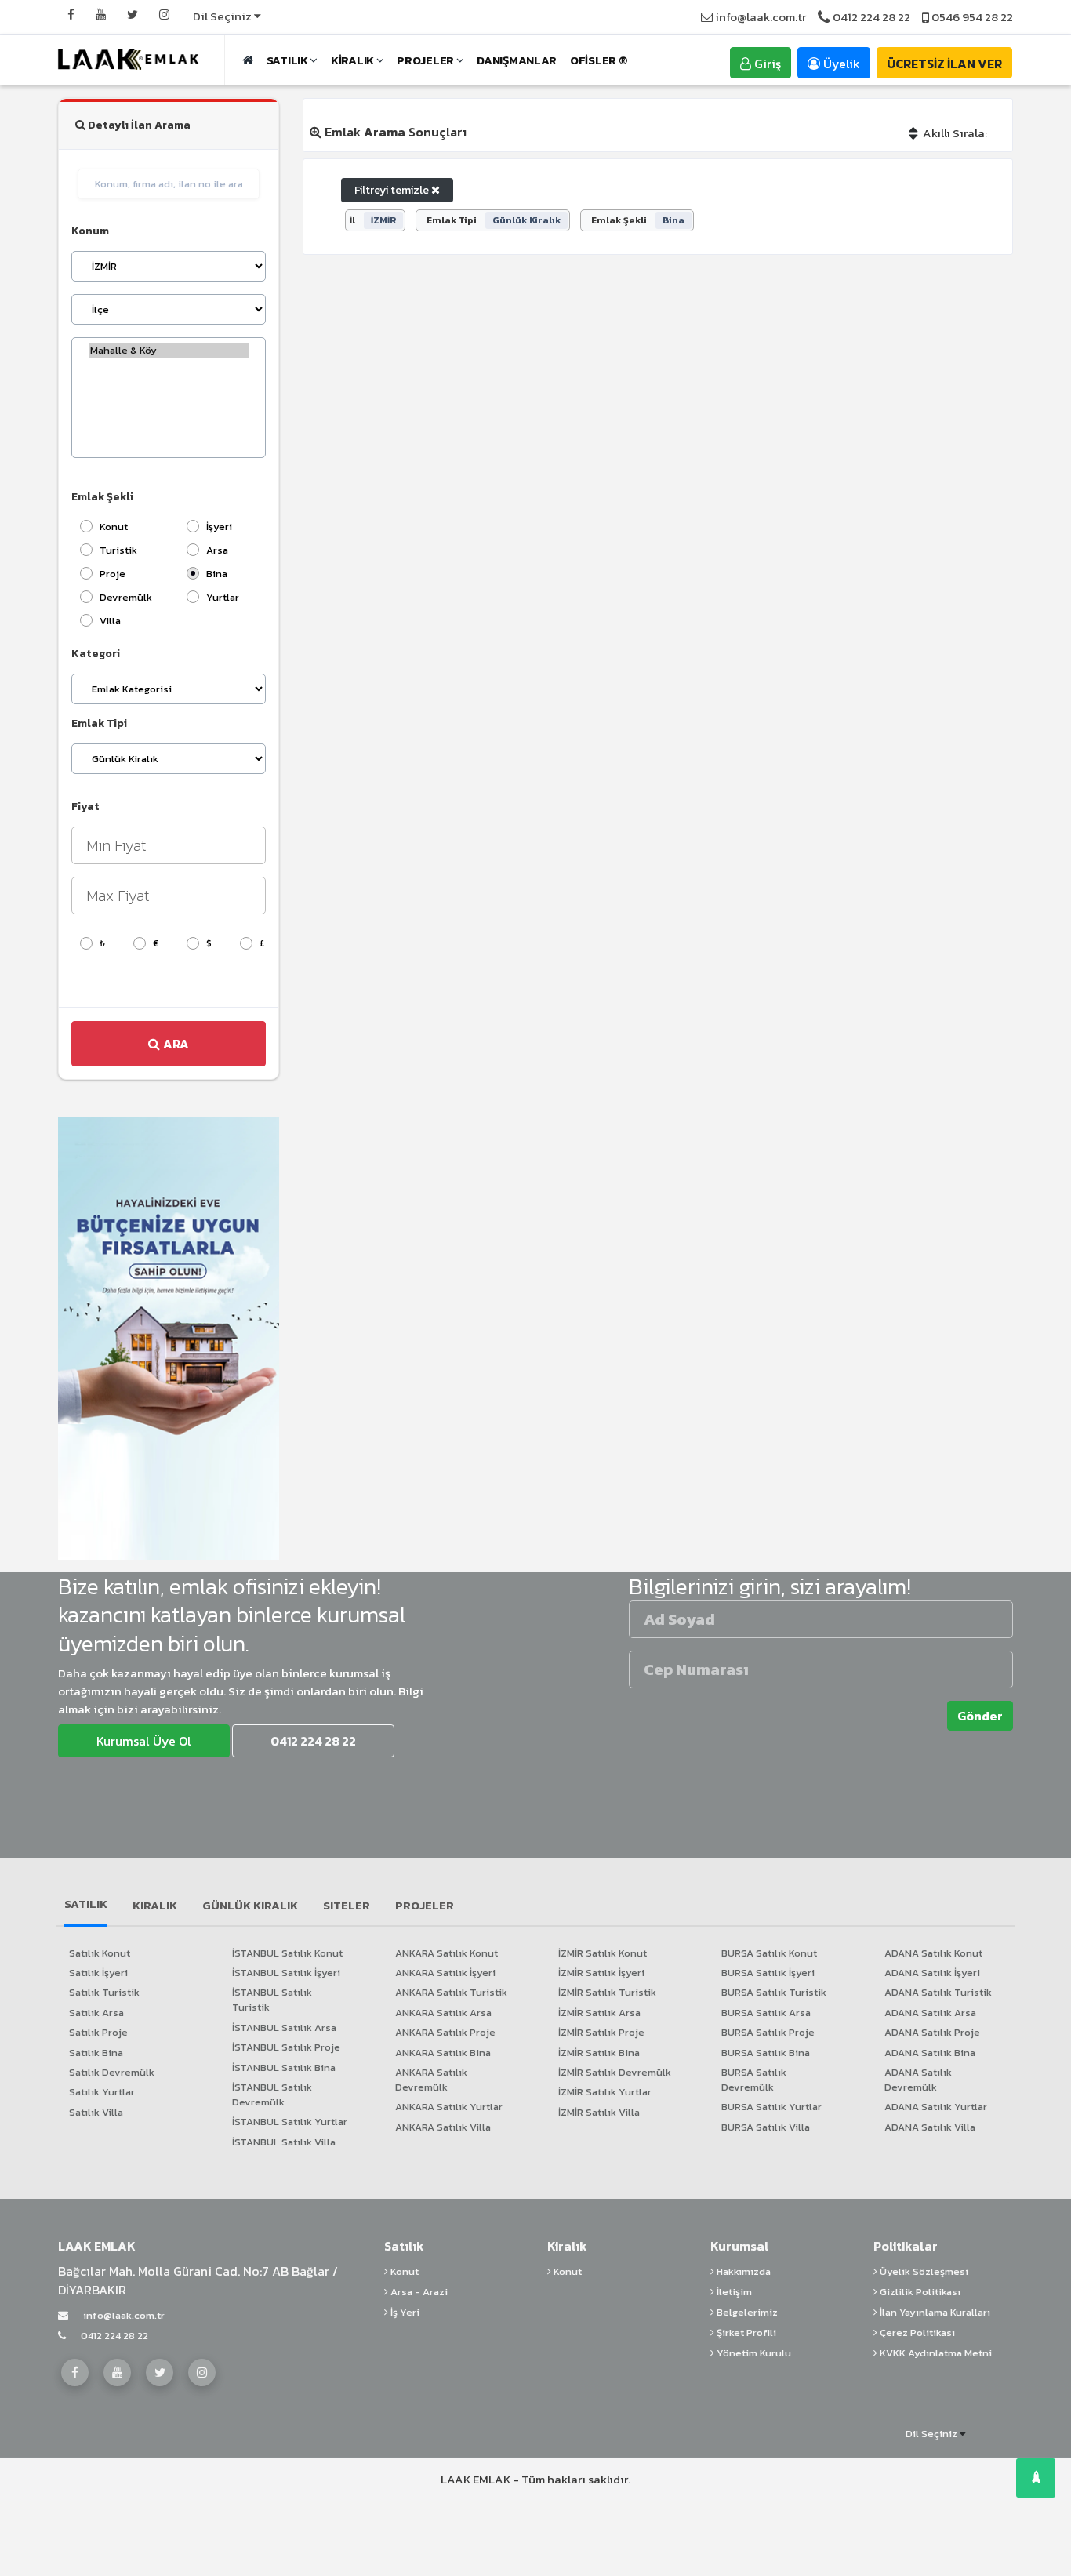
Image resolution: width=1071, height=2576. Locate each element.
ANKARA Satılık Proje (445, 2032)
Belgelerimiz (746, 2312)
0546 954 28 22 (971, 17)
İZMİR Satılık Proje (601, 2032)
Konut (403, 2271)
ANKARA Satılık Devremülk (431, 2080)
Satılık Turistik (104, 1992)
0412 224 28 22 (870, 17)
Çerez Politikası (916, 2333)
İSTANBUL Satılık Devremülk (272, 2095)
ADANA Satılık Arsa (930, 2013)
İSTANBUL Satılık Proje (286, 2047)
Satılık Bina (96, 2053)
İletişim (733, 2292)
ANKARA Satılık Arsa (443, 2013)
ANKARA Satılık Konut (447, 1953)
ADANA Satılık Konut (933, 1953)
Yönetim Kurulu (753, 2353)
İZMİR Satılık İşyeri (601, 1973)
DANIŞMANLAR (517, 60)
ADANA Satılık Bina (930, 2053)
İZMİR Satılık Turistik (607, 1992)
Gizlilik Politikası (919, 2292)
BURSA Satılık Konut (769, 1953)
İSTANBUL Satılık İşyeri (286, 1973)
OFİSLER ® (598, 60)
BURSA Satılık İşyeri (768, 1973)
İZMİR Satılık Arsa (599, 2013)
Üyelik (840, 64)
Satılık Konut (100, 1953)
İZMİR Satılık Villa (599, 2112)
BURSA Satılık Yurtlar (771, 2107)
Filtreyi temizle (393, 190)
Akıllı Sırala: (954, 133)
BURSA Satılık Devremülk (754, 2080)
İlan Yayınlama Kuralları (934, 2312)
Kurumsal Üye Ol (144, 1741)
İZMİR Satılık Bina (599, 2053)
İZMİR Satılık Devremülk (615, 2072)
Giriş (766, 64)
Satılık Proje (98, 2032)
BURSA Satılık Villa (766, 2127)
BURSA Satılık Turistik (774, 1992)
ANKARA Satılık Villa (443, 2127)
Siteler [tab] (347, 1905)
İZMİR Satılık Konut (603, 1953)
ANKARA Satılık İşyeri (445, 1973)
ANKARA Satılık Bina (443, 2053)
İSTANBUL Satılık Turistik (272, 2000)
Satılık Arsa (96, 2013)
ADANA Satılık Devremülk (918, 2080)
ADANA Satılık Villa (930, 2127)
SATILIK (289, 60)
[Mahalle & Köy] (169, 351)
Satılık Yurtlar (102, 2092)
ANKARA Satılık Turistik (451, 1992)
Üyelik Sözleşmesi (923, 2271)
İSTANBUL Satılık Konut (287, 1953)
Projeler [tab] (425, 1905)
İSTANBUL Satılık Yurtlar (290, 2122)
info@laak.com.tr (759, 17)
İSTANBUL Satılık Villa (284, 2142)
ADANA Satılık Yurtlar (936, 2107)
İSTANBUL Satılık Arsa (284, 2027)
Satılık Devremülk (112, 2072)
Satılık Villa (96, 2112)
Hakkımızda (742, 2271)
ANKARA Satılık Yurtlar (449, 2107)
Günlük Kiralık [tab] (250, 1905)
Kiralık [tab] (155, 1905)
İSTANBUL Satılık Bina (284, 2067)
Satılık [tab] (86, 1904)
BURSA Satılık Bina (766, 2053)
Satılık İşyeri (98, 1973)
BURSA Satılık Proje (768, 2032)
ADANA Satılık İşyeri (932, 1973)
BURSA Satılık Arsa (766, 2013)
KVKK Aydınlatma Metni (935, 2353)
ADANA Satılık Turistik (938, 1992)
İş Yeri (404, 2312)
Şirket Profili (745, 2333)
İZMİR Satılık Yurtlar (605, 2092)
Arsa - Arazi (418, 2292)
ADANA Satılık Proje (932, 2032)
